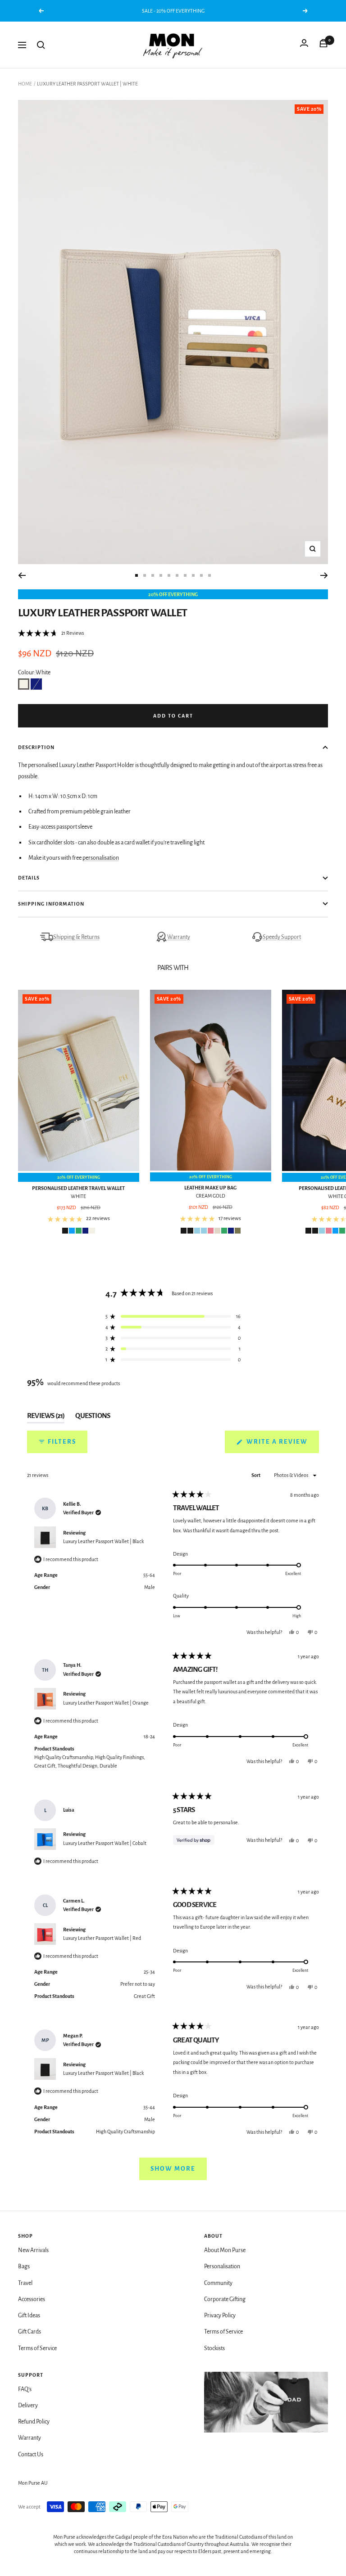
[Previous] (22, 575)
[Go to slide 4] (161, 575)
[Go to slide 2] (145, 575)
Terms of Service (37, 2348)
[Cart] (323, 45)
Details (29, 878)
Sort (256, 1475)
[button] (51, 633)
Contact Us (31, 2455)
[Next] (324, 575)
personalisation (101, 858)
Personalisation (222, 2266)
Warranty (179, 937)
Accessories (32, 2299)
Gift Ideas (29, 2316)
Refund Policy (34, 2422)
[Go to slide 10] (209, 575)
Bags (24, 2266)
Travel (25, 2283)
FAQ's (25, 2389)
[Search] (41, 45)
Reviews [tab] (46, 1418)
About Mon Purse (225, 2250)
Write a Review (282, 1445)
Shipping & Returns (76, 937)
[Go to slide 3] (153, 575)
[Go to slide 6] (177, 575)
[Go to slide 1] (137, 575)
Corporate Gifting (225, 2299)
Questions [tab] (93, 1418)
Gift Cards (30, 2332)
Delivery (28, 2405)
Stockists (214, 2348)
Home (25, 84)
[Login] (304, 45)
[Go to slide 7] (185, 575)
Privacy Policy (220, 2316)
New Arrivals (33, 2250)
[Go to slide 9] (201, 575)
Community (218, 2283)
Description (36, 747)
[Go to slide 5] (169, 575)
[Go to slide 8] (193, 575)
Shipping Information (51, 904)
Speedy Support (282, 937)
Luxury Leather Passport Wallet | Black (103, 1541)
